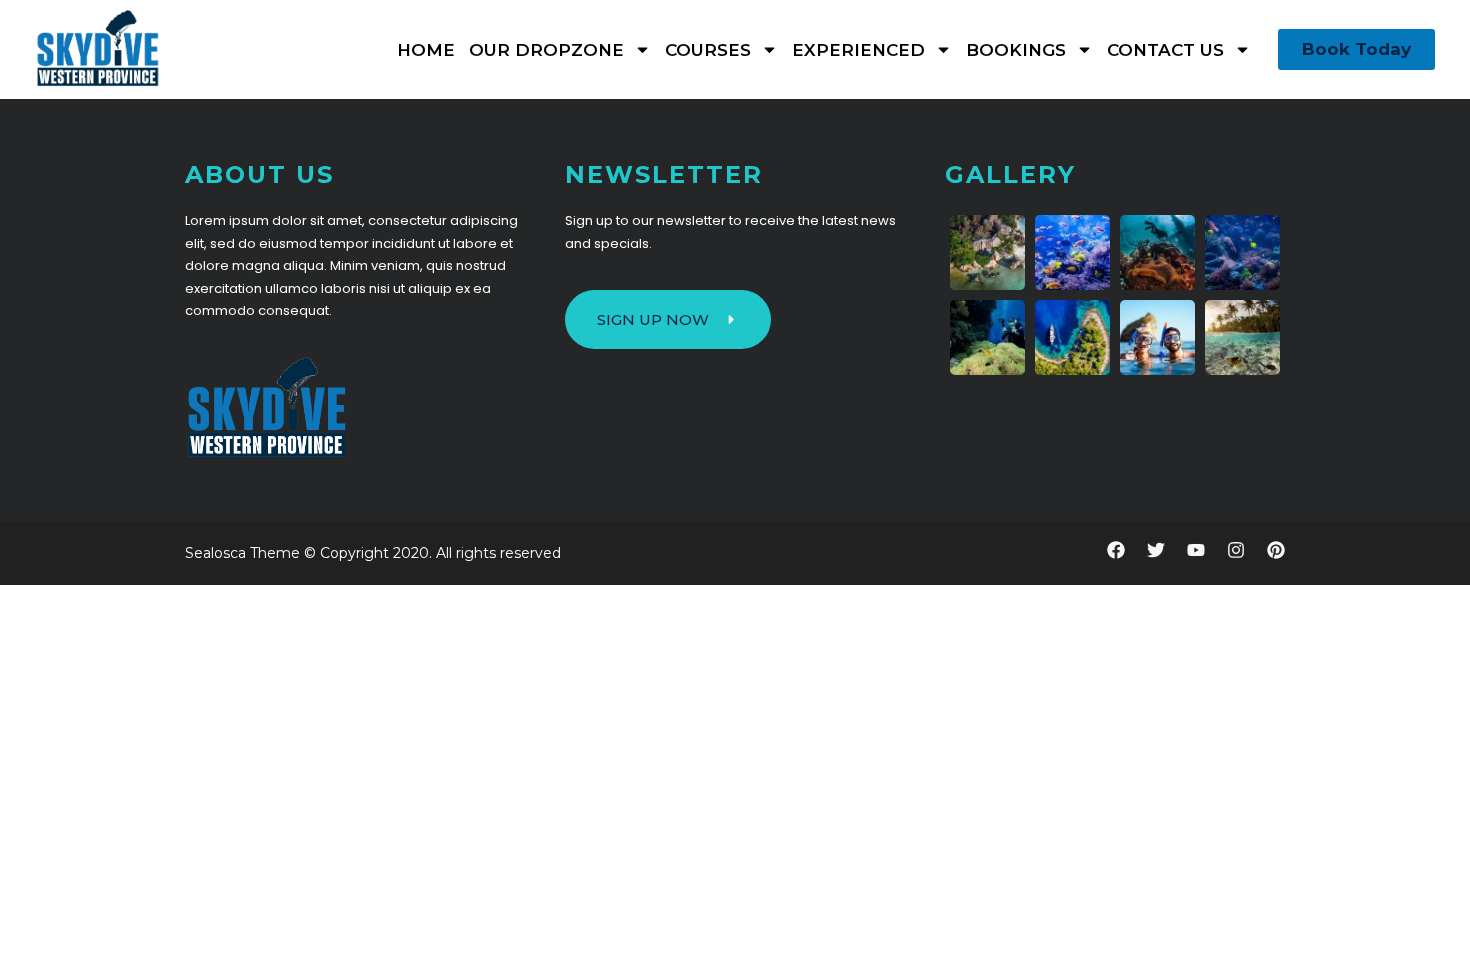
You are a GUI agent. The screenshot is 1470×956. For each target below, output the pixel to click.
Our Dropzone (546, 50)
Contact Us (1165, 50)
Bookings (1016, 50)
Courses (708, 50)
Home (426, 50)
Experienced (858, 50)
